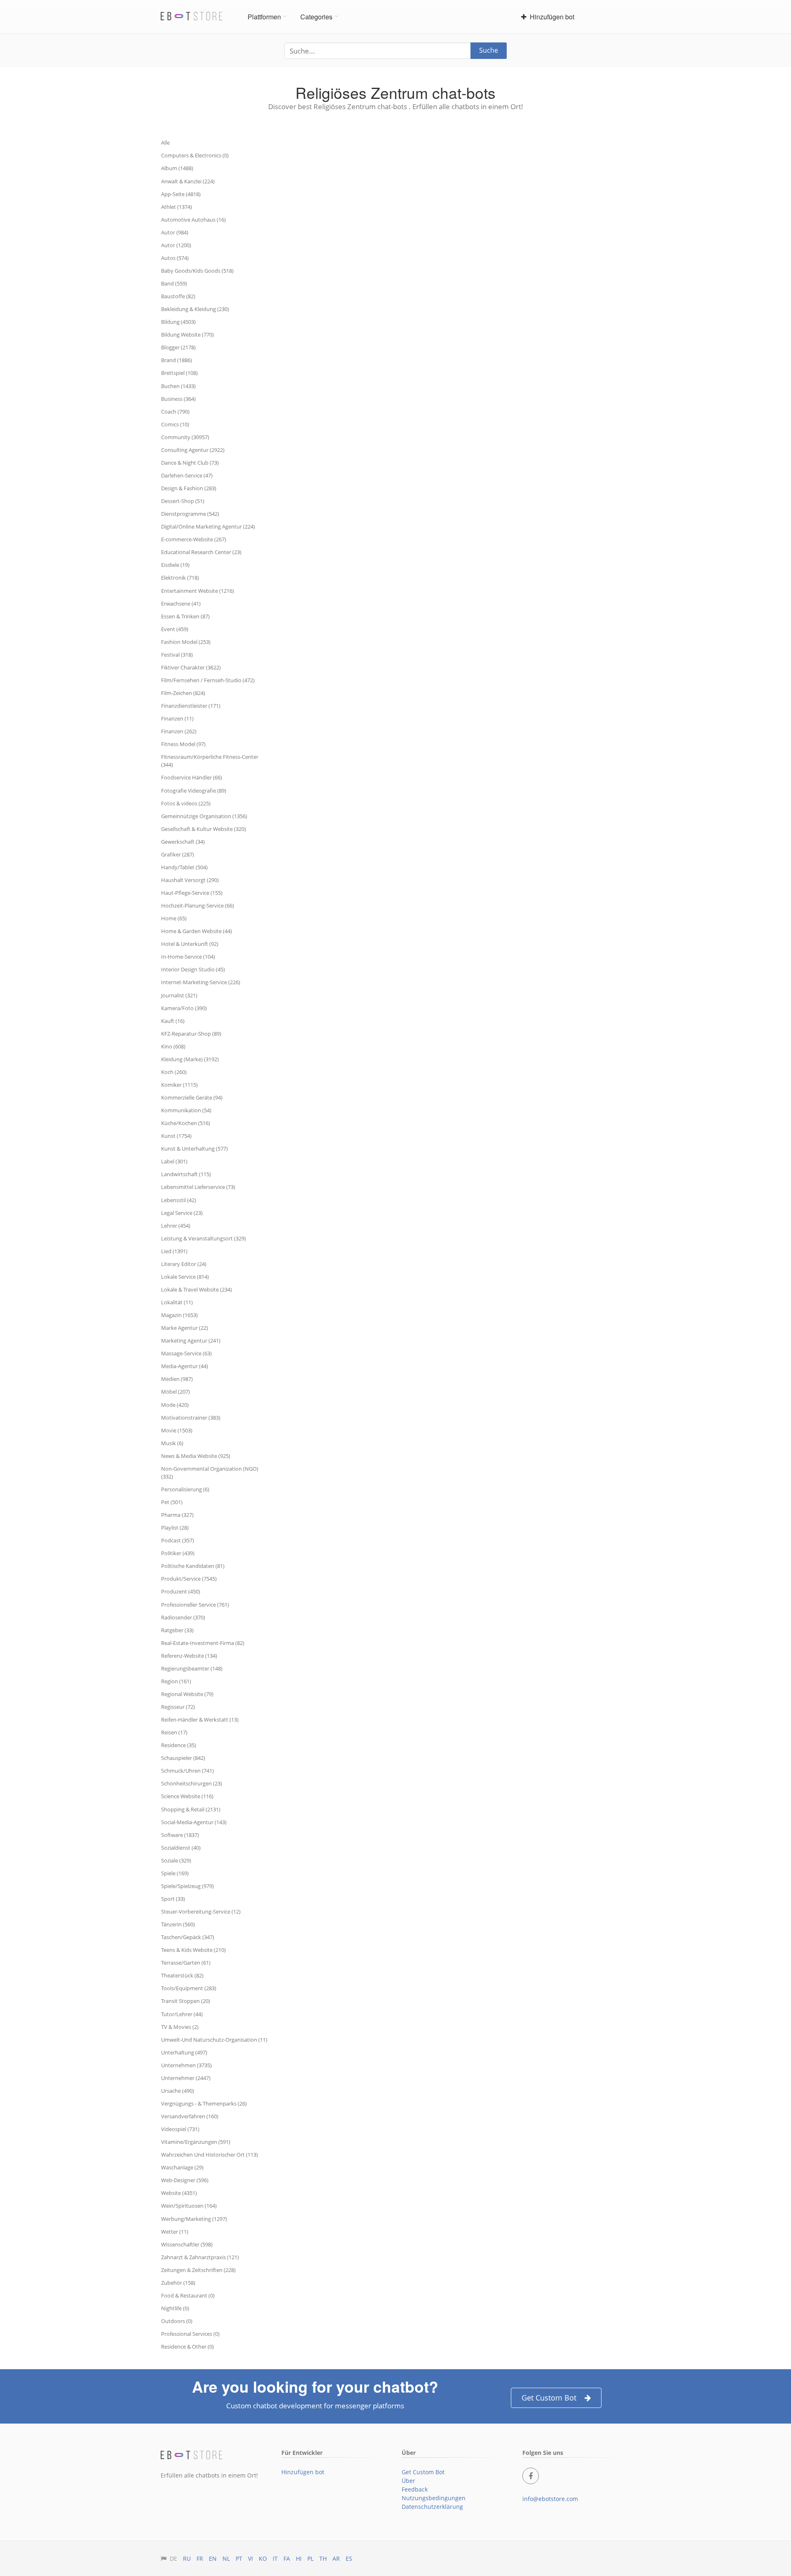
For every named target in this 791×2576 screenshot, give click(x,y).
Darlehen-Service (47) (187, 475)
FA (287, 2558)
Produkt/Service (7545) (189, 1579)
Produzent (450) (181, 1591)
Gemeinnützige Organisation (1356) (204, 816)
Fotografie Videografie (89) (194, 791)
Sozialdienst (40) (181, 1848)
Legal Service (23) (182, 1213)
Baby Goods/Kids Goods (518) (197, 271)
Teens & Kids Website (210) (193, 1950)
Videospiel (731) (180, 2129)
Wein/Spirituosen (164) (189, 2206)
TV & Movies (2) (180, 2027)
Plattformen (264, 17)
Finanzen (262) (179, 731)
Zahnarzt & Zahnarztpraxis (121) (200, 2257)
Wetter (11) (175, 2232)
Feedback (415, 2489)
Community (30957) (185, 437)
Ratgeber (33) (177, 1630)
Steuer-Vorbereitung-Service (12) (201, 1912)
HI (299, 2558)
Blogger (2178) (178, 347)
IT (275, 2558)
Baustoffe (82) (178, 296)
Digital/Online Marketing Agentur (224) (208, 526)
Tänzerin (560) (178, 1924)
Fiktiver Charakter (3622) (191, 667)
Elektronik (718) (180, 578)
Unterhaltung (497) (184, 2052)
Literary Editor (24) (184, 1264)
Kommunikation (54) (186, 1110)
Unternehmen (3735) (186, 2065)
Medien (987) (177, 1379)
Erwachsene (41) (181, 604)
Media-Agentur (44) (185, 1366)
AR (336, 2558)
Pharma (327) (177, 1515)
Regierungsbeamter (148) (192, 1668)
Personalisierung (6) (185, 1489)
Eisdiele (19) (175, 565)
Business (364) (178, 399)
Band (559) (174, 283)
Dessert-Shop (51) (183, 501)
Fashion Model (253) (186, 642)
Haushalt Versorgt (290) (190, 880)
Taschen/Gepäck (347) (188, 1937)
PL (310, 2558)
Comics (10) (175, 424)
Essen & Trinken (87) (185, 616)
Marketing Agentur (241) (191, 1341)
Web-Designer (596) (185, 2180)
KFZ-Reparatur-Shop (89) (191, 1034)
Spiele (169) (175, 1873)
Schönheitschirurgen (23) (192, 1783)
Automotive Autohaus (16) (193, 220)
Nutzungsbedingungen (434, 2498)
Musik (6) (172, 1443)
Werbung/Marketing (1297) (194, 2219)
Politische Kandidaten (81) (193, 1566)
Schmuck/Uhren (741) (187, 1771)
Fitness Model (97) (183, 744)
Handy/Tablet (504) (184, 867)
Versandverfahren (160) (190, 2116)
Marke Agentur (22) (185, 1328)
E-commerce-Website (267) (194, 539)
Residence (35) (179, 1745)
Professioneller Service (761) (195, 1605)
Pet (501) (172, 1502)
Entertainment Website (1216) (198, 591)
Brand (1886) (177, 360)
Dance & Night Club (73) (190, 463)
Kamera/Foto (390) (184, 1008)
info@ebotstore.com (550, 2499)
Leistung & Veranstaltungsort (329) (204, 1238)
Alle (165, 143)
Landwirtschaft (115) (186, 1174)
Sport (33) (173, 1899)
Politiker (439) (178, 1553)
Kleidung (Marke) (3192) (190, 1059)
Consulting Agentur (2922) (193, 450)
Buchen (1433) (178, 386)
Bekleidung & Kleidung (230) (195, 309)
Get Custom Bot (549, 2398)
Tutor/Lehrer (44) (182, 2014)
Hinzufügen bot (550, 17)
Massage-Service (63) (186, 1353)
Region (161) (176, 1681)
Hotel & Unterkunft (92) (190, 944)
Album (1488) (177, 168)
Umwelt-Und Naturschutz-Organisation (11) (214, 2040)
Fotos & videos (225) (186, 803)
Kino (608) (173, 1046)
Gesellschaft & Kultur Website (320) (204, 829)
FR (200, 2558)
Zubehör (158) (178, 2283)
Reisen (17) (174, 1732)
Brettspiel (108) (179, 373)
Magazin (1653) (179, 1315)
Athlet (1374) (177, 207)
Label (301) (174, 1161)
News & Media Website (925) (196, 1456)
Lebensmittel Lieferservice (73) (198, 1187)
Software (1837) (180, 1835)
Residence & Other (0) (187, 2347)
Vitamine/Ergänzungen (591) (196, 2142)
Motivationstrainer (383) (191, 1418)
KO (263, 2558)
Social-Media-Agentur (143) (194, 1822)
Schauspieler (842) (183, 1758)
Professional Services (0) (190, 2334)
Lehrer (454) (176, 1226)
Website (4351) (179, 2193)
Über (408, 2481)
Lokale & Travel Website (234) (197, 1289)
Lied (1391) (174, 1251)
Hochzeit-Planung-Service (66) (198, 905)
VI (250, 2558)
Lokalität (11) (177, 1302)
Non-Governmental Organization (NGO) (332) (210, 1473)
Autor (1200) (176, 245)
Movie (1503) (177, 1430)
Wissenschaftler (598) (187, 2244)
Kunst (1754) (176, 1136)
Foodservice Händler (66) (192, 777)
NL (226, 2558)
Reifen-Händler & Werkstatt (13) (200, 1720)
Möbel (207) (176, 1392)
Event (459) (175, 629)
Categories (316, 17)
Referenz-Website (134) (189, 1656)
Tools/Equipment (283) (189, 1988)
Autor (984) (175, 232)
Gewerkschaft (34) (183, 842)
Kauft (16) (173, 1021)
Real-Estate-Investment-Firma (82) (203, 1643)
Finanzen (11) (177, 718)
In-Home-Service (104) (188, 957)
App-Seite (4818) (181, 194)
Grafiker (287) (178, 854)
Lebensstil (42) (179, 1200)
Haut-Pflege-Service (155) (192, 893)
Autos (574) (175, 258)
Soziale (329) (176, 1860)
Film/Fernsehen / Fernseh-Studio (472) (208, 680)
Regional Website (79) (187, 1694)
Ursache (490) (178, 2091)
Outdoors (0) (177, 2321)
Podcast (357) (178, 1540)
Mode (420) (175, 1405)
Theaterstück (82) (182, 1975)
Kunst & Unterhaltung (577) (194, 1149)
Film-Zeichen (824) (183, 693)
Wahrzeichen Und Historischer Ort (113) (209, 2155)
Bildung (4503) (178, 322)
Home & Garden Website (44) (197, 931)
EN (213, 2558)
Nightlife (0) (175, 2308)
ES (349, 2558)
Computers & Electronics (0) (195, 155)
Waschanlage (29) (182, 2167)
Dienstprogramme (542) (190, 514)
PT (239, 2558)
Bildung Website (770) (187, 335)
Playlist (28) (175, 1528)
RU (187, 2558)
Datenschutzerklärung (432, 2507)
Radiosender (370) (183, 1617)
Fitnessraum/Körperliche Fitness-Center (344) (210, 761)
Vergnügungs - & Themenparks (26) (204, 2103)
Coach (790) (175, 412)
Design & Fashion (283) (189, 488)
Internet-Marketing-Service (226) (201, 982)
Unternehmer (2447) (186, 2078)
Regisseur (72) (178, 1707)
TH (323, 2558)
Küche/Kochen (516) (186, 1123)
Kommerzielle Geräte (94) (192, 1097)
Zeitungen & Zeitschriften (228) (198, 2270)
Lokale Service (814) (185, 1277)
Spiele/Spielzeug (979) (187, 1886)
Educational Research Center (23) (201, 552)
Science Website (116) (187, 1796)
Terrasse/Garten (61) (186, 1963)
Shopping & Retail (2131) (191, 1809)
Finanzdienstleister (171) (191, 706)
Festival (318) (177, 655)
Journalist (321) (179, 995)
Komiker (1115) (179, 1085)
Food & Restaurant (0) (188, 2295)
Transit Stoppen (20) (186, 2001)
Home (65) (174, 918)
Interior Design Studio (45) (193, 969)
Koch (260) (174, 1072)
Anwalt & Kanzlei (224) (188, 181)
